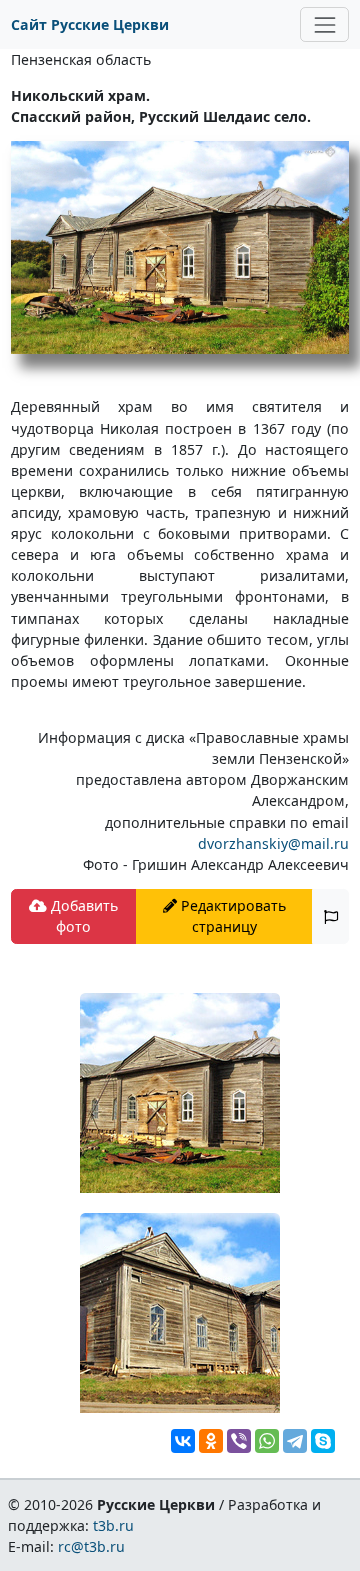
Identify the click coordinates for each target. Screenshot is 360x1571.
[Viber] (239, 1441)
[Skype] (323, 1441)
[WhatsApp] (267, 1441)
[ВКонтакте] (183, 1441)
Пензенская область (81, 59)
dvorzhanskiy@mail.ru (273, 843)
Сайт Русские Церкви (90, 24)
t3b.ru (113, 1525)
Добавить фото (82, 916)
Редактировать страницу (231, 916)
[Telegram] (295, 1441)
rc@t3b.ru (91, 1546)
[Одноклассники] (211, 1441)
